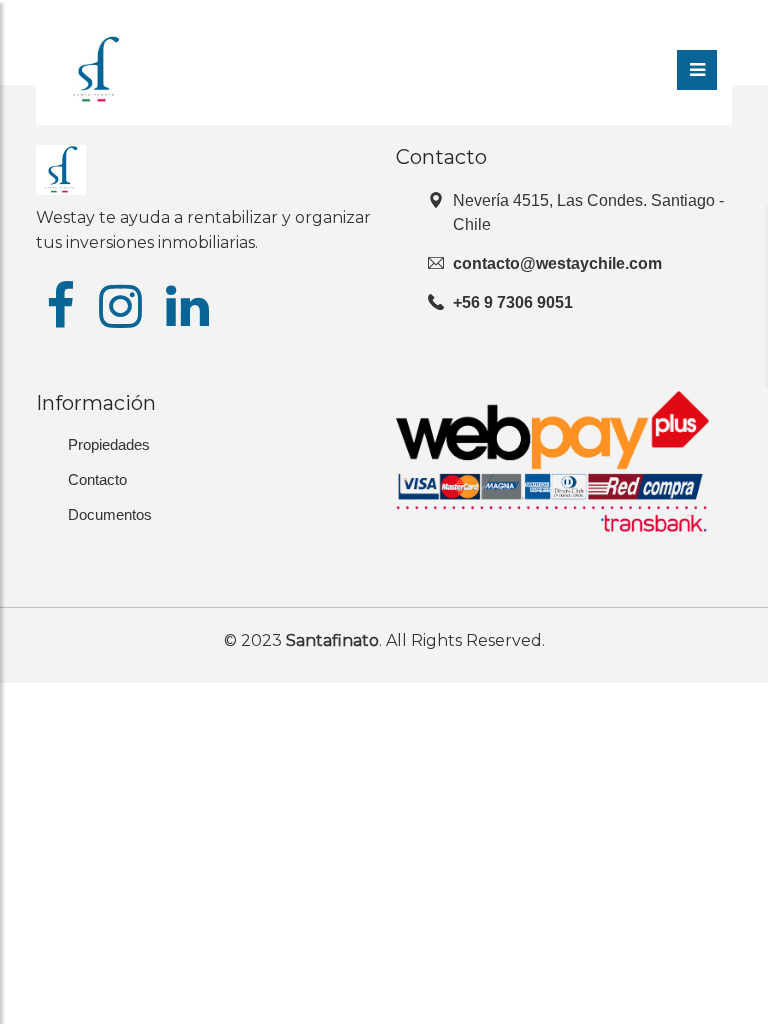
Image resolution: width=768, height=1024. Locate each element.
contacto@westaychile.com (557, 263)
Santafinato (332, 640)
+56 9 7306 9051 (513, 302)
